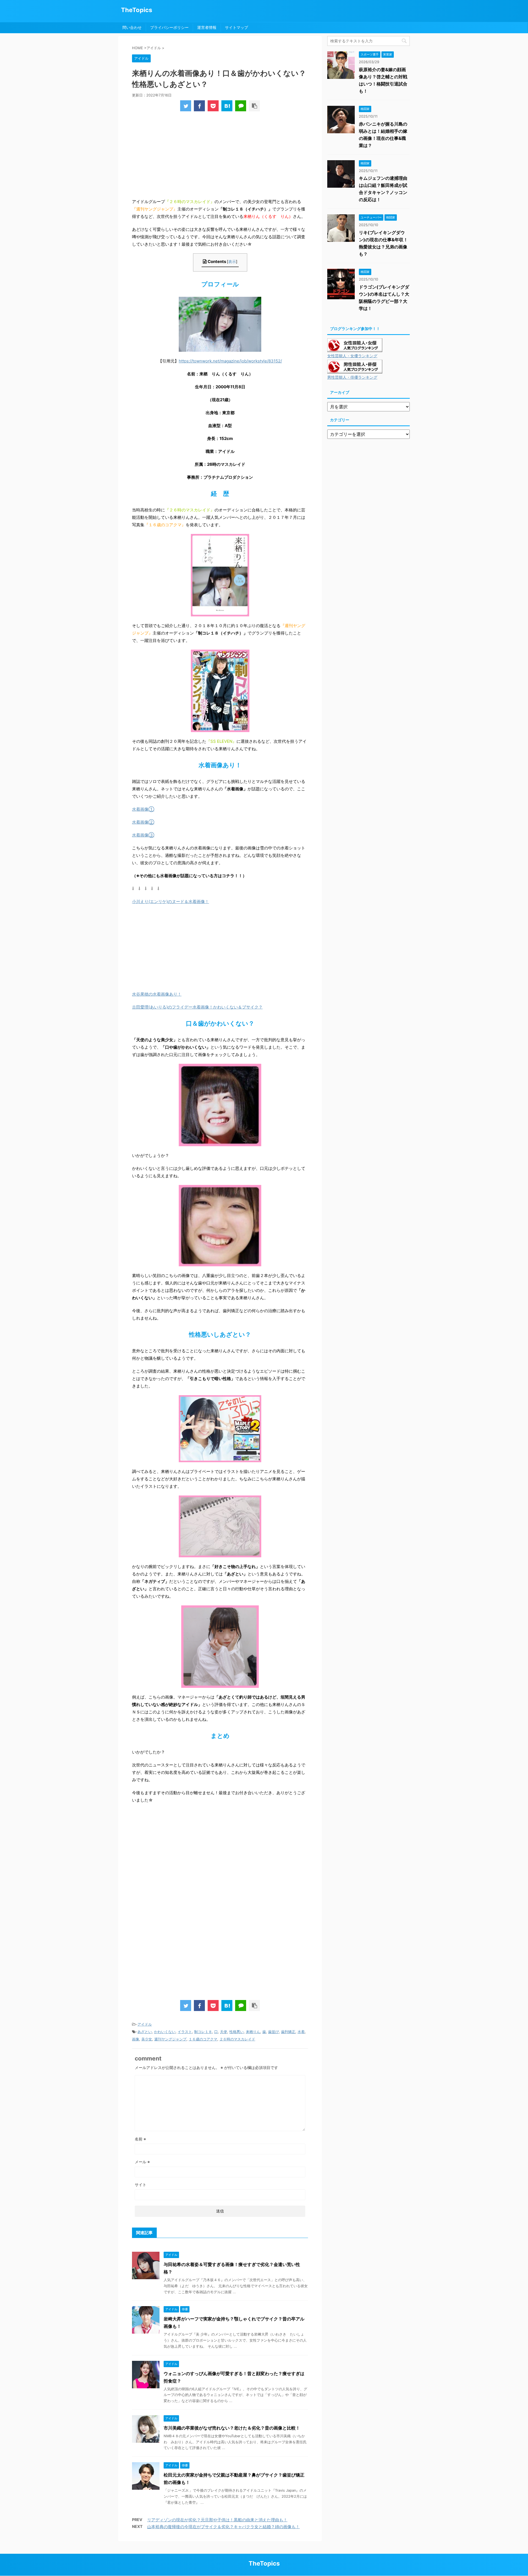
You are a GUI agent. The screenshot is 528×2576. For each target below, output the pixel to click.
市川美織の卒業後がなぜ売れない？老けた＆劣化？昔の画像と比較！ (232, 2428)
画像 (136, 2039)
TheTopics (137, 10)
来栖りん (253, 2032)
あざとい (145, 2032)
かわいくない (165, 2032)
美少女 (147, 2039)
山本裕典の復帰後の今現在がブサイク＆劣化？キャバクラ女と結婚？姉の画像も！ (223, 2527)
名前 (140, 2139)
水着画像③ (143, 835)
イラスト (185, 2032)
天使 (224, 2032)
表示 (232, 261)
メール (142, 2162)
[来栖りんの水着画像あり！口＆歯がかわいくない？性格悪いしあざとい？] (227, 106)
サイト (141, 2185)
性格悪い (237, 2032)
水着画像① (143, 809)
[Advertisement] (220, 157)
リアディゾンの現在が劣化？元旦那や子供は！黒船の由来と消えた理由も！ (217, 2520)
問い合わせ (132, 27)
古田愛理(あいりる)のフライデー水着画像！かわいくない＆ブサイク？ (197, 1007)
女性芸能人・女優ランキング (352, 356)
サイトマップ (237, 27)
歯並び (273, 2032)
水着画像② (143, 822)
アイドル (145, 2024)
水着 (301, 2032)
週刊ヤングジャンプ (170, 2039)
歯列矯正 (288, 2032)
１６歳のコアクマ (203, 2039)
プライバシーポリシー (169, 27)
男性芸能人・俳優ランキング (352, 377)
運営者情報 (207, 27)
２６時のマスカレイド (237, 2039)
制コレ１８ (203, 2032)
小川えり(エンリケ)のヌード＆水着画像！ (170, 901)
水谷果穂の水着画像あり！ (157, 994)
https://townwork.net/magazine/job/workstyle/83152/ (230, 361)
